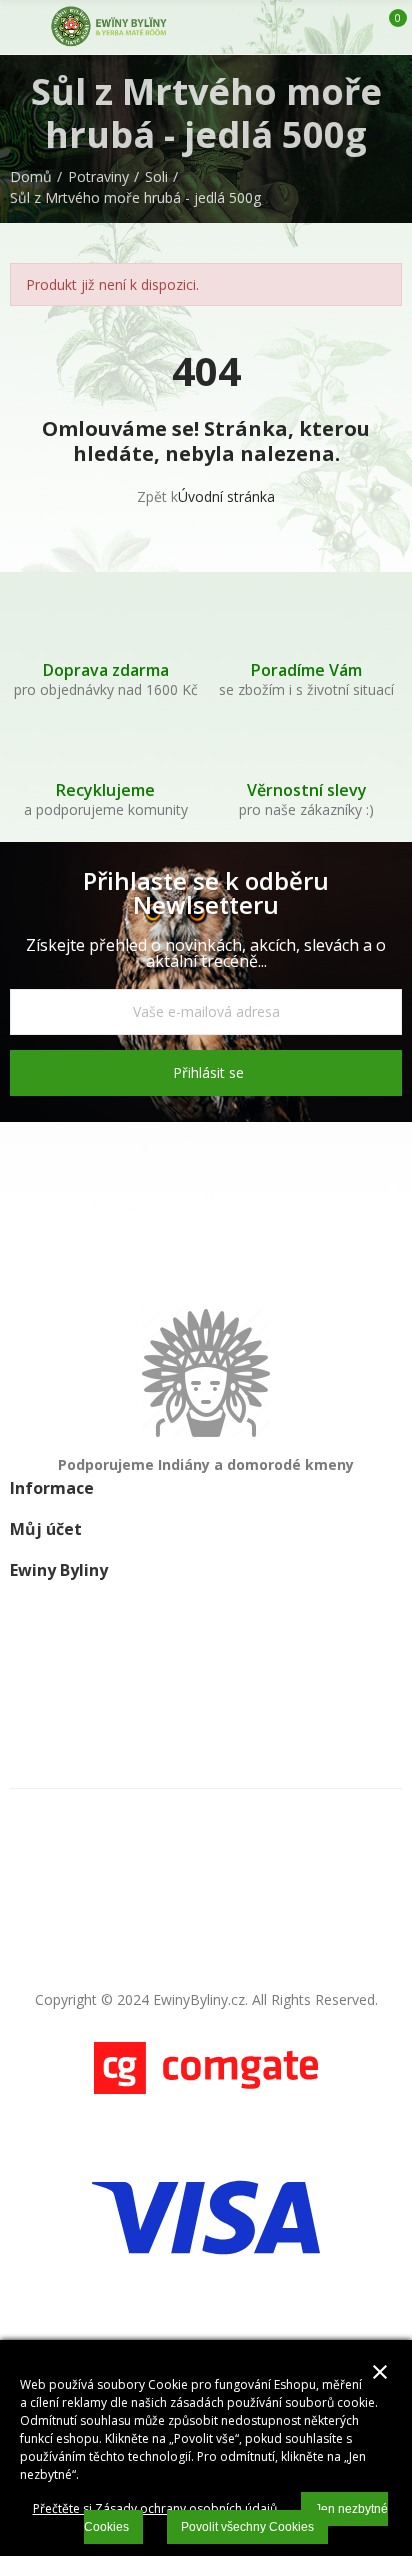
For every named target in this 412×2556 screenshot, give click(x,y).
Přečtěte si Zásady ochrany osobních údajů (155, 2508)
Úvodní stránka (226, 496)
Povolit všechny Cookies (247, 2527)
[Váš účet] (355, 27)
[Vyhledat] (320, 27)
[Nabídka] (19, 27)
